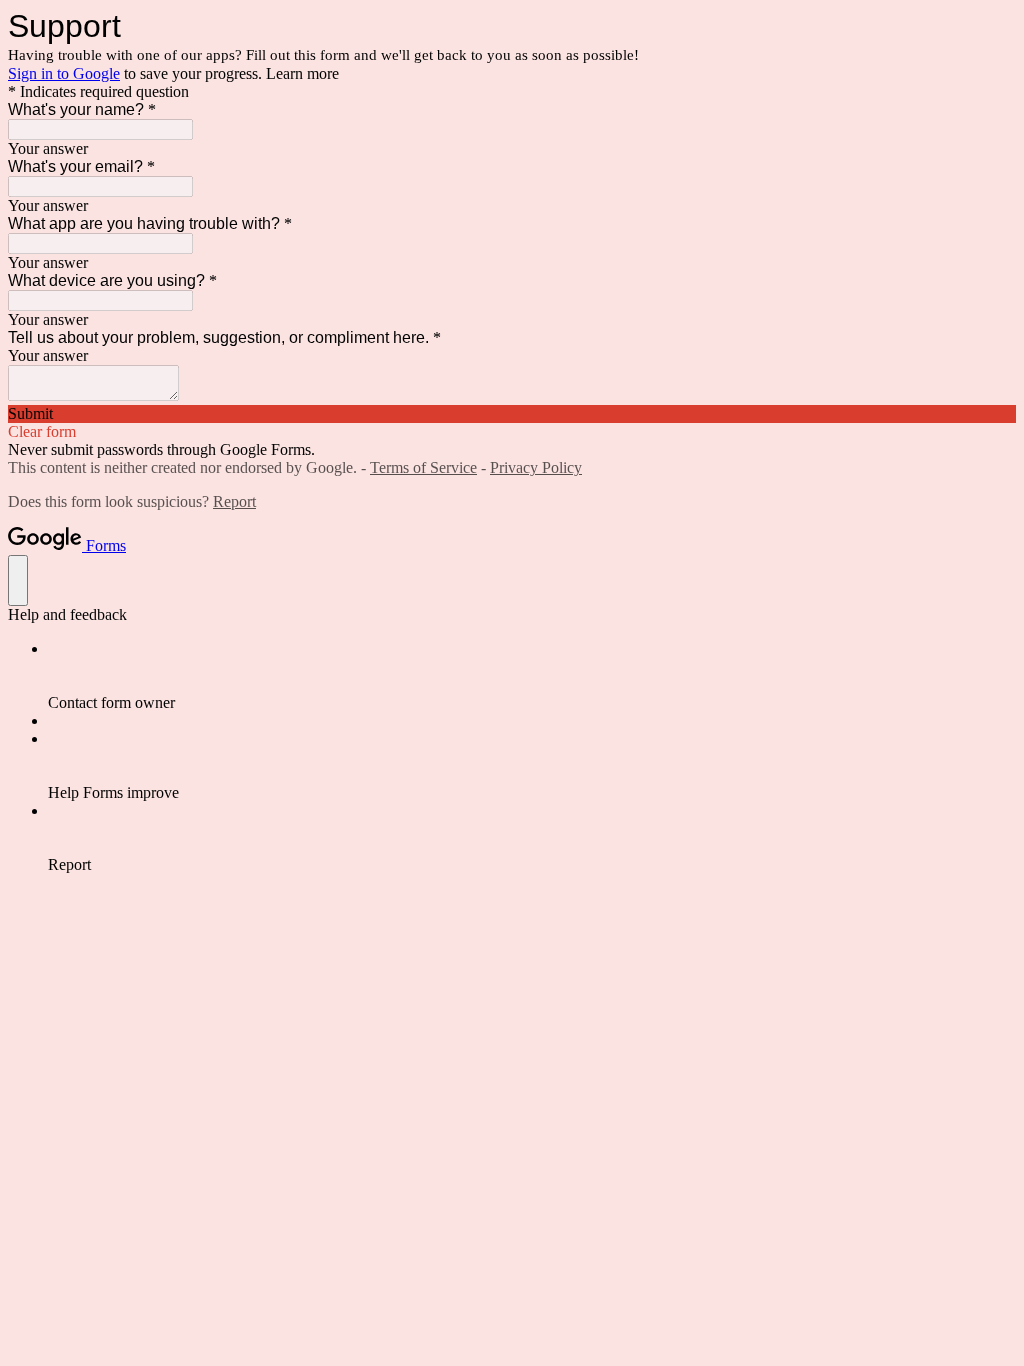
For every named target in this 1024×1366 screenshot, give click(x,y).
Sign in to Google (64, 73)
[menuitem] (532, 676)
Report (234, 501)
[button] (512, 414)
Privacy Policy (536, 467)
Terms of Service (423, 467)
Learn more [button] (302, 73)
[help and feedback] (18, 580)
